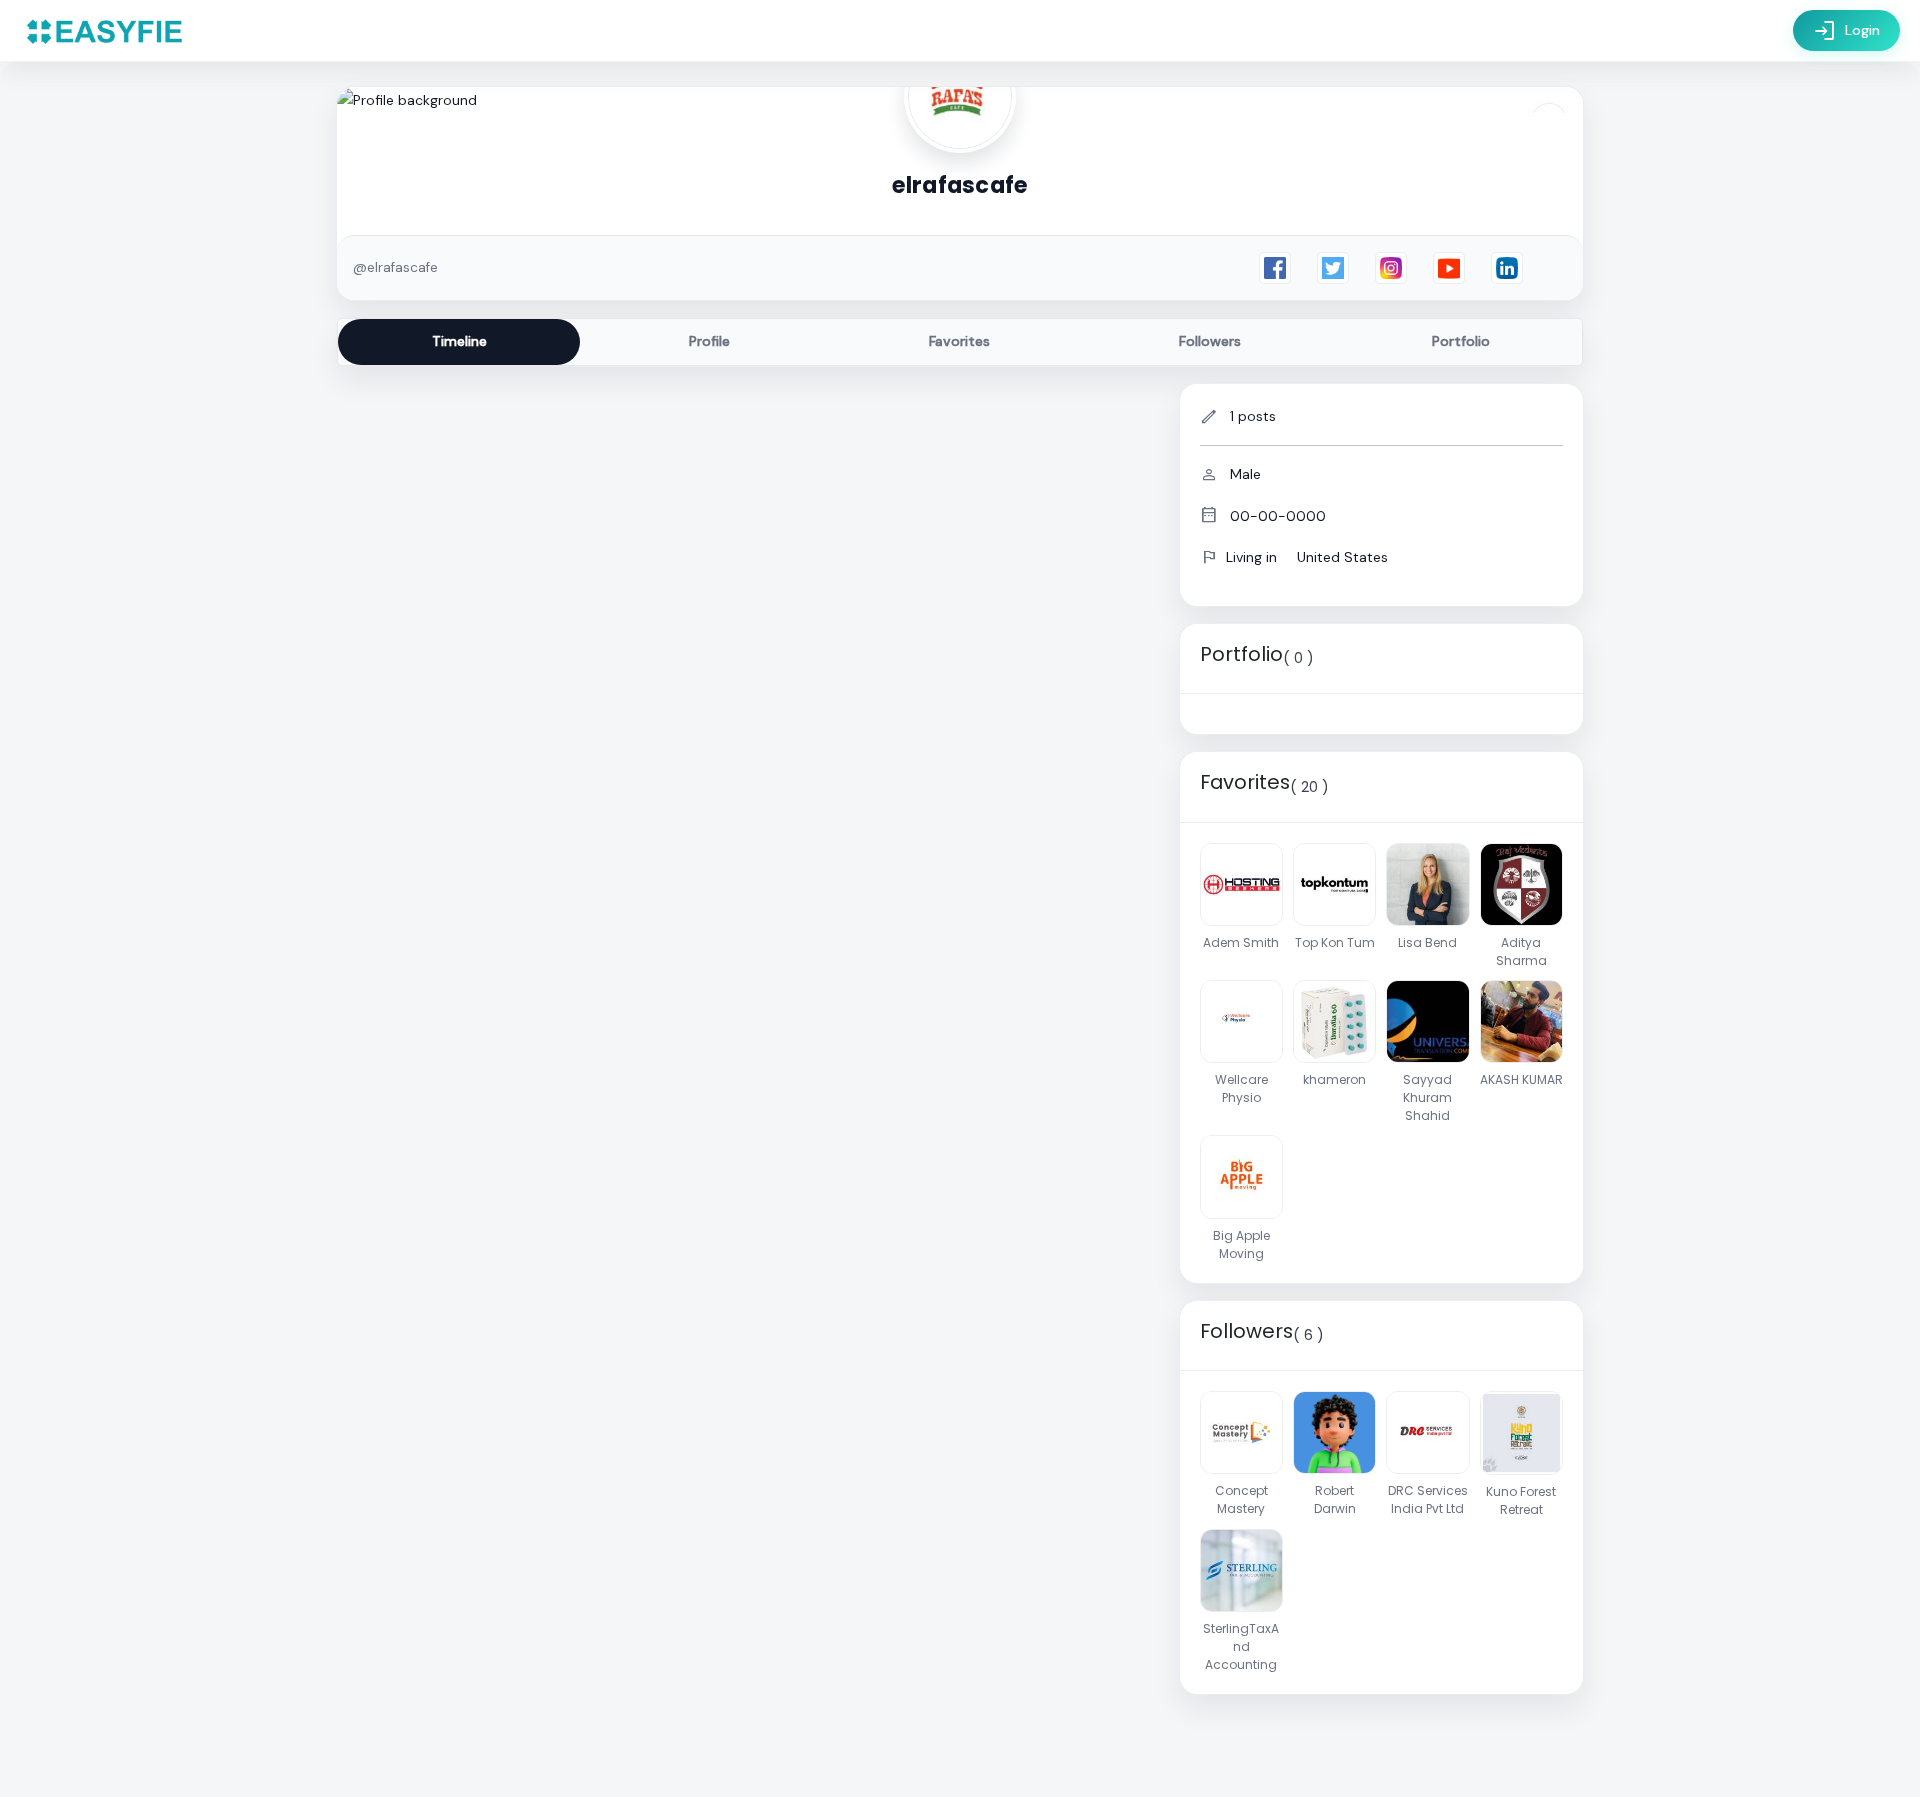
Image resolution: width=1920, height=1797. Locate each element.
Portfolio (1461, 341)
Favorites (959, 341)
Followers (1210, 341)
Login (1846, 31)
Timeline (459, 341)
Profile (709, 341)
